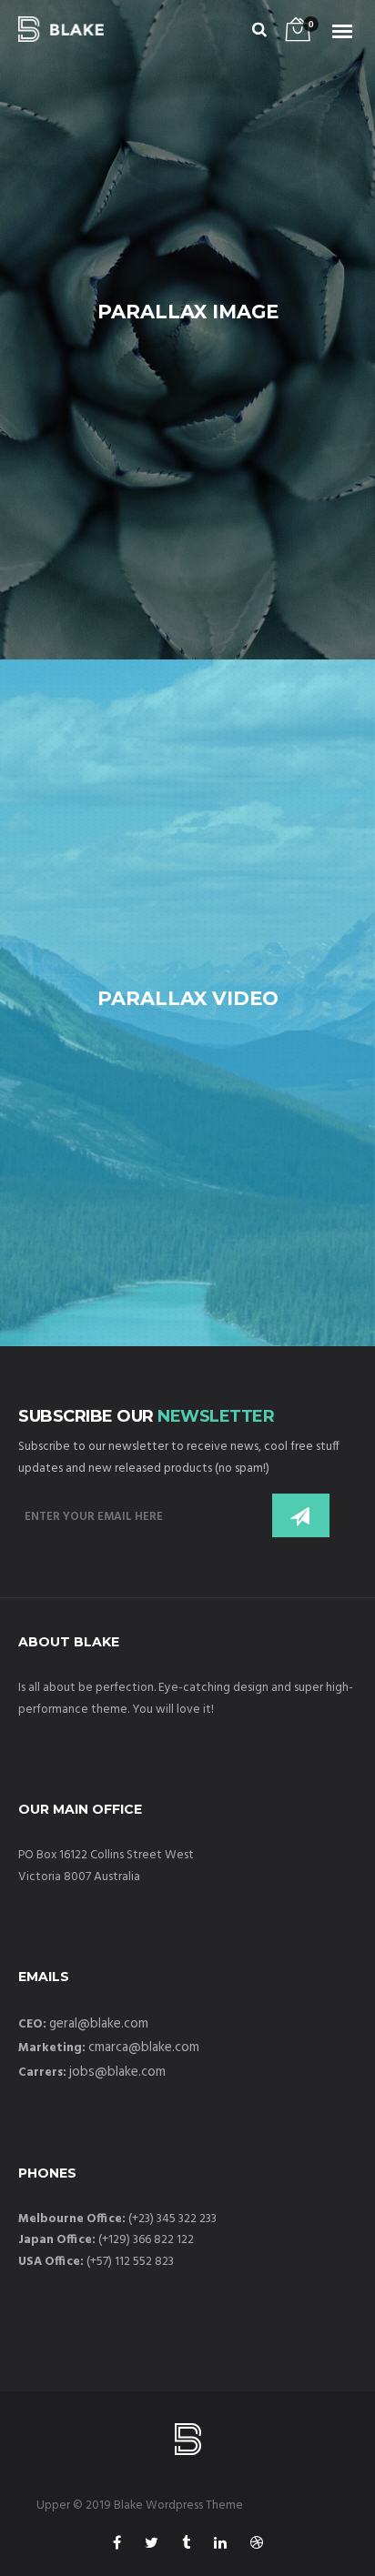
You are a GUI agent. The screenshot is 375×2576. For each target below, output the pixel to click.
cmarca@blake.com (144, 2048)
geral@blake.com (99, 2024)
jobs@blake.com (117, 2072)
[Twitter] (152, 2546)
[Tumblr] (186, 2546)
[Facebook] (117, 2546)
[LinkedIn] (220, 2546)
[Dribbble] (257, 2546)
